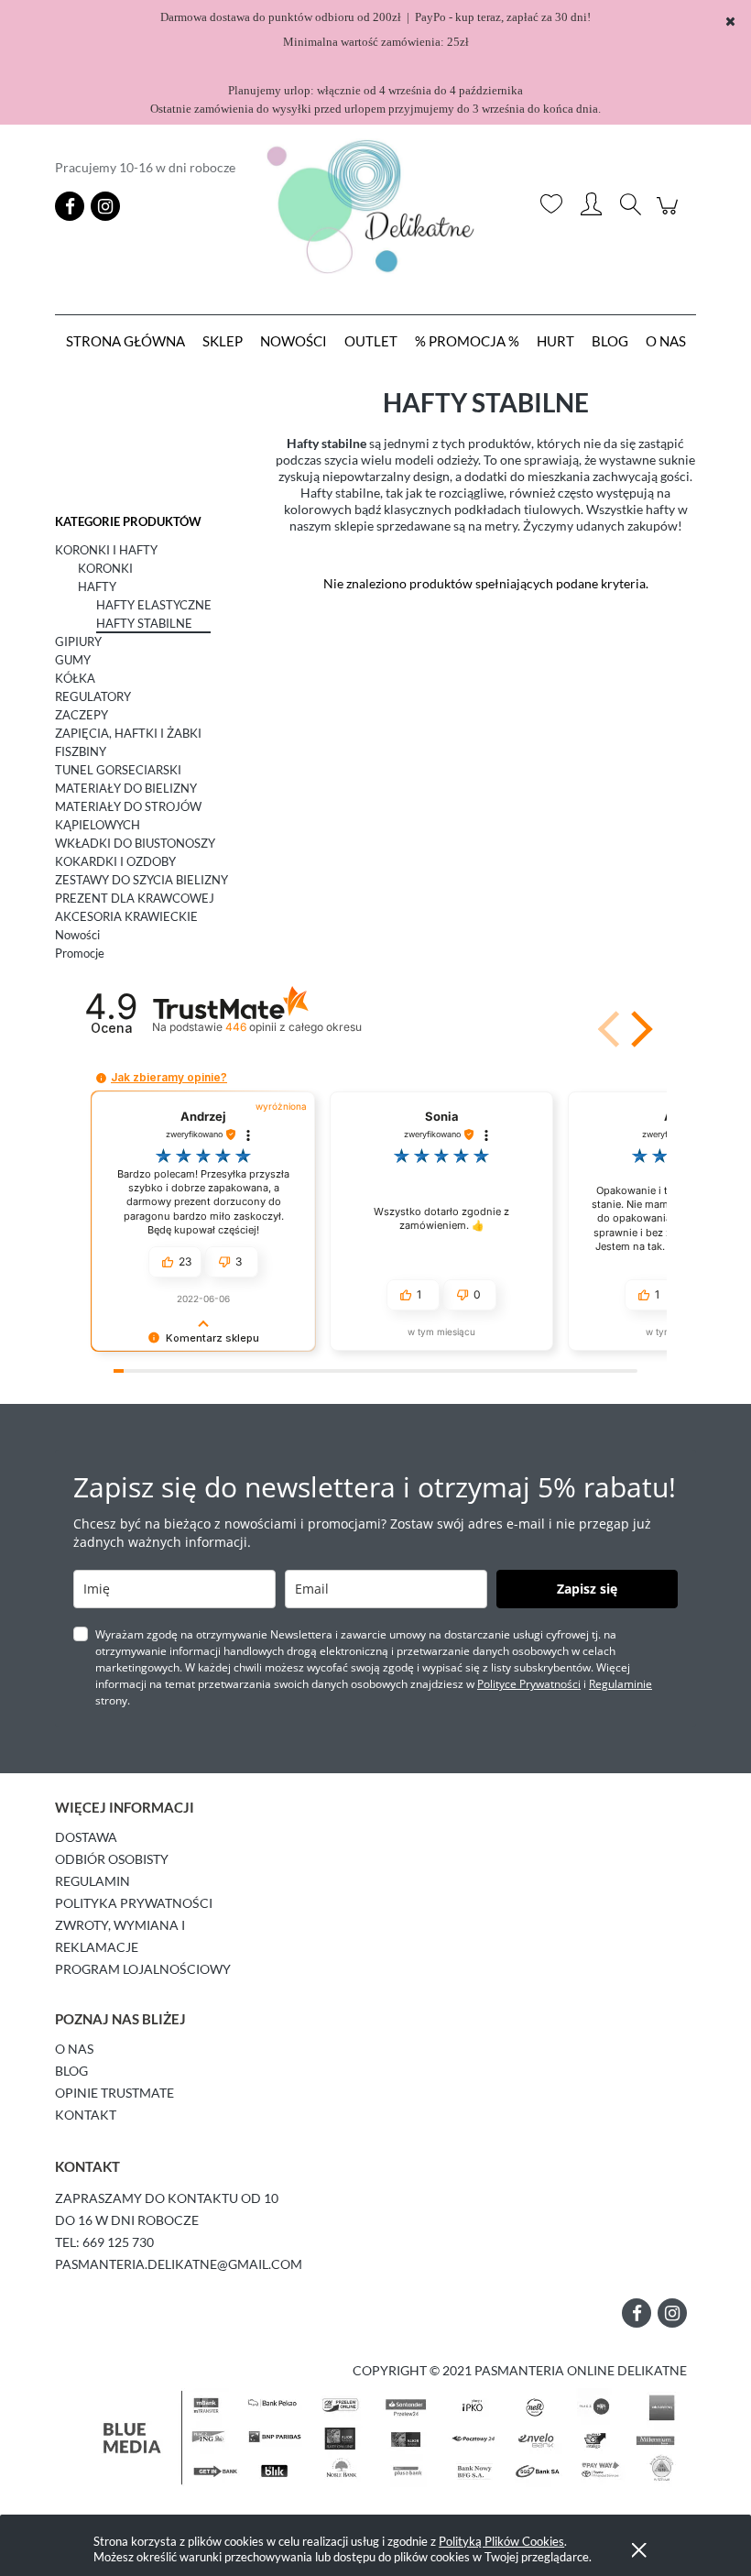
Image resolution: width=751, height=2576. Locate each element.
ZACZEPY (82, 715)
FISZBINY (81, 751)
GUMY (73, 660)
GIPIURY (78, 641)
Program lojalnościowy (143, 1969)
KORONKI (105, 568)
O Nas (74, 2049)
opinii (293, 1027)
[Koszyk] (670, 215)
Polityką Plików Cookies (501, 2541)
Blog (71, 2071)
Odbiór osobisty (112, 1859)
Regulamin (93, 1881)
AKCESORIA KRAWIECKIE (126, 916)
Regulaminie (620, 1684)
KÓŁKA (75, 678)
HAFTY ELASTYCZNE (154, 605)
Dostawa (86, 1837)
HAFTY (97, 586)
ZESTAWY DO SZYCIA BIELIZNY (141, 880)
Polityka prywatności (134, 1903)
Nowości (77, 935)
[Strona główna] (375, 207)
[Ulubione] (551, 206)
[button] (638, 1029)
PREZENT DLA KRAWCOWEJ (135, 898)
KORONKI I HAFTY (106, 550)
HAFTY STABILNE (144, 623)
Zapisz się (587, 1589)
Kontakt (86, 2115)
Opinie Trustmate (114, 2093)
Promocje (80, 953)
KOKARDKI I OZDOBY (115, 861)
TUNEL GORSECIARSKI (118, 770)
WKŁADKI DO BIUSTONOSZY (135, 843)
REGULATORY (93, 696)
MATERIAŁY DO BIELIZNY (126, 788)
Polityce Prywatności (529, 1684)
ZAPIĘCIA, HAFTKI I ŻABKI (128, 733)
